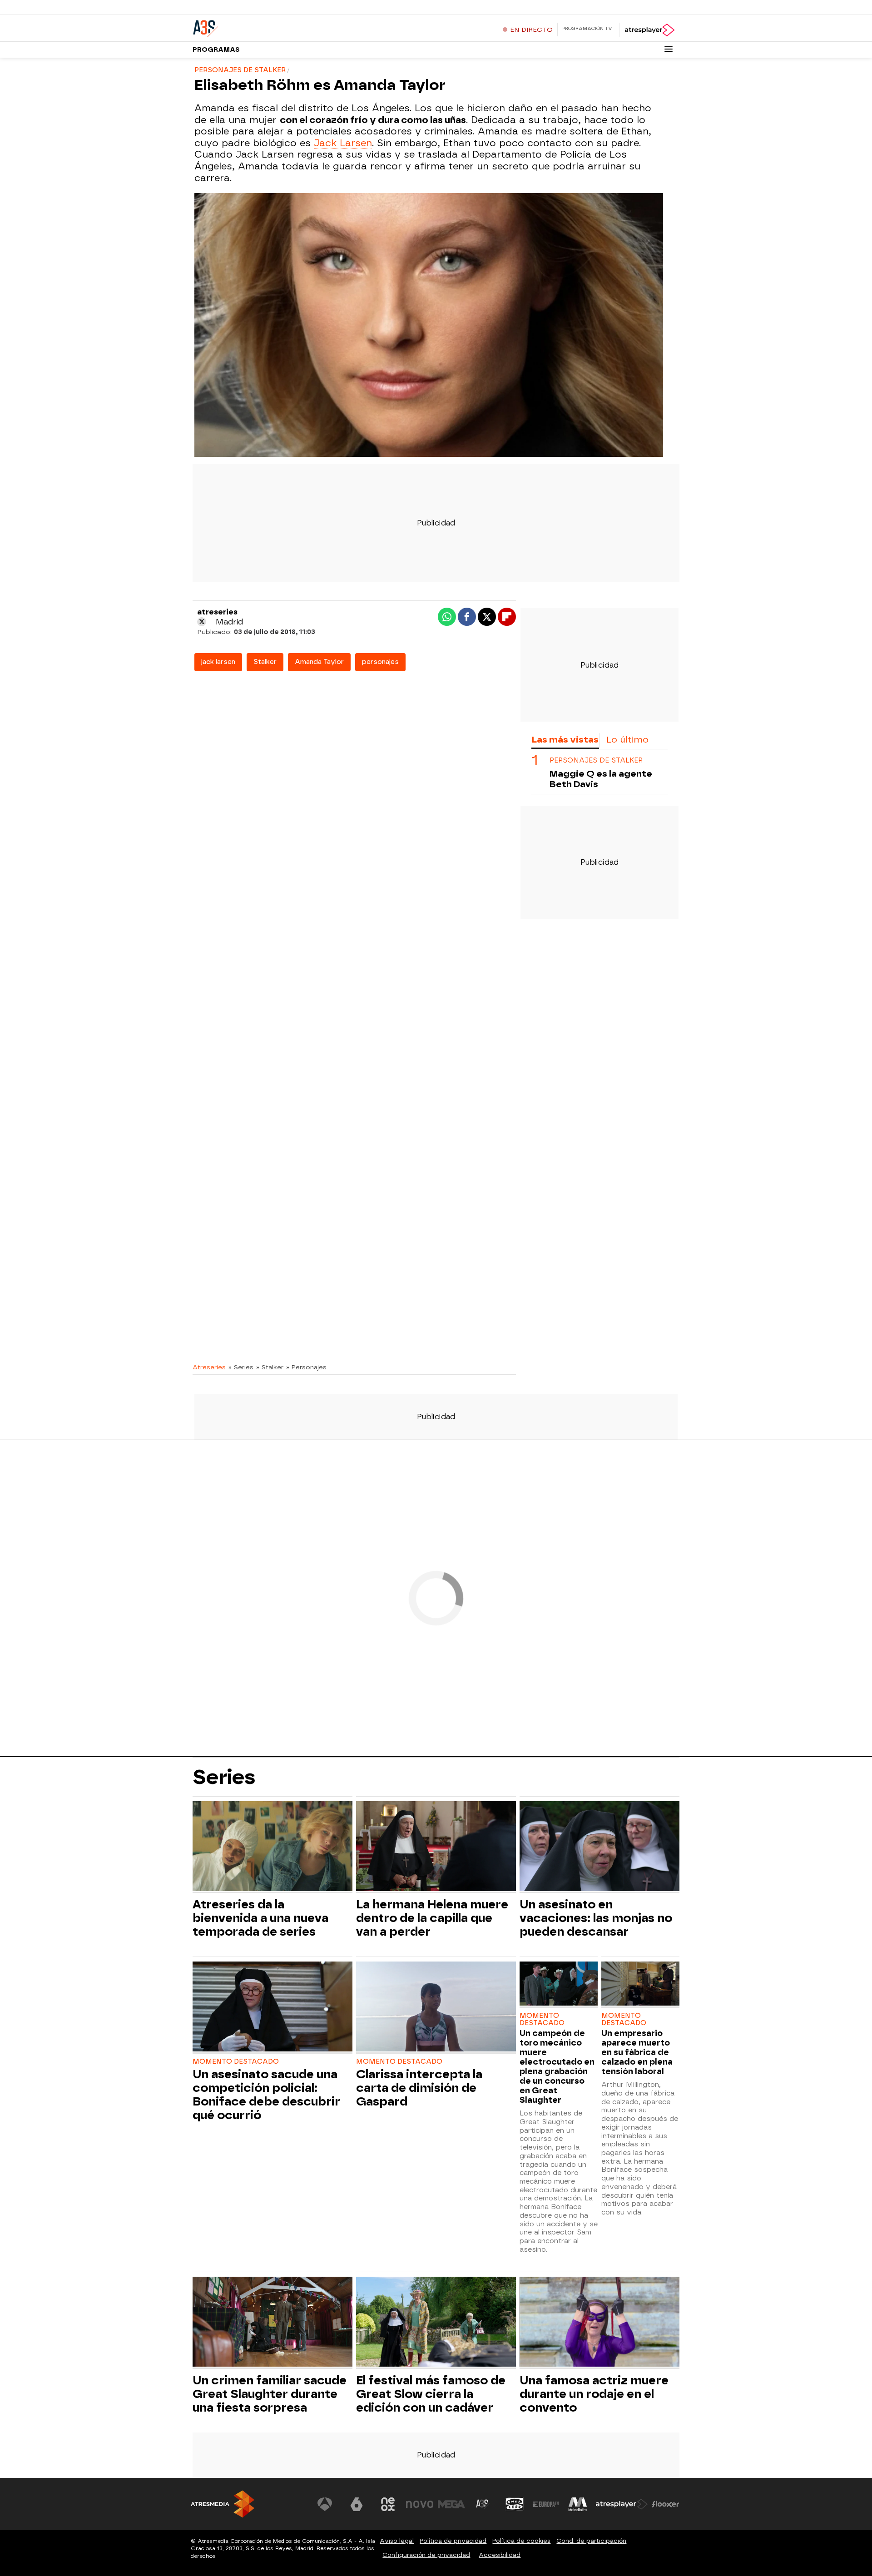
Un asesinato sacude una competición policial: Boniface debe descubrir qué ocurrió (266, 2095)
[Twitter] (202, 622)
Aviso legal (397, 2541)
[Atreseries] (249, 27)
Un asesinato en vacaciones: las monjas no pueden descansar (596, 1918)
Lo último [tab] (627, 740)
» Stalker (270, 1367)
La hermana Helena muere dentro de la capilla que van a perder (432, 1918)
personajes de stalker (596, 760)
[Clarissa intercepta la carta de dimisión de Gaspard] (436, 2008)
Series (224, 1777)
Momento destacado (236, 2062)
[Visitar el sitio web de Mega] (451, 2504)
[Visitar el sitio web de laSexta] (357, 2504)
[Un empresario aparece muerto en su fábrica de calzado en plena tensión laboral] (640, 1984)
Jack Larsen (343, 143)
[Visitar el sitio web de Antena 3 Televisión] (325, 2504)
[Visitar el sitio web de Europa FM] (546, 2504)
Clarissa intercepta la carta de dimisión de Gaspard (419, 2088)
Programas (216, 50)
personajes (380, 662)
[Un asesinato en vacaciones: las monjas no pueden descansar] (599, 1847)
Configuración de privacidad (426, 2555)
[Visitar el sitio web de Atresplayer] (622, 2504)
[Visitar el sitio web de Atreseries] (483, 2504)
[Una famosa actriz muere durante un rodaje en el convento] (599, 2323)
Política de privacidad (453, 2541)
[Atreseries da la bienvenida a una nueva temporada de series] (272, 1847)
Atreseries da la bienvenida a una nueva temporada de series (260, 1918)
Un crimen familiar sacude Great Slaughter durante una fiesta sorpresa (270, 2394)
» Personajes (306, 1367)
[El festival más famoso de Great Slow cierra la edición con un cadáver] (436, 2323)
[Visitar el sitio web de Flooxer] (665, 2504)
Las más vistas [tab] (565, 740)
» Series (241, 1367)
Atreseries (209, 1367)
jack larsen (218, 662)
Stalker (265, 662)
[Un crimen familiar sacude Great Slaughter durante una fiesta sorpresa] (272, 2323)
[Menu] (669, 49)
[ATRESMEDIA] (223, 2504)
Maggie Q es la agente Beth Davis (601, 779)
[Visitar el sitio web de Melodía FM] (578, 2504)
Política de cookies (521, 2541)
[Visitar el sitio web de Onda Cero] (515, 2504)
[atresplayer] (649, 30)
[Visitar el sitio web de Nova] (420, 2504)
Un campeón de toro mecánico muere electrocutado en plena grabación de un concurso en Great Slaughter (557, 2066)
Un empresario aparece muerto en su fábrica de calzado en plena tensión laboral (637, 2052)
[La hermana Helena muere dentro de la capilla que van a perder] (436, 1847)
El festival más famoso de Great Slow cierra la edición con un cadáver (431, 2394)
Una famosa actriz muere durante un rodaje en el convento (594, 2394)
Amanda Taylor (319, 662)
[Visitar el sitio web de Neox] (388, 2504)
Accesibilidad (500, 2555)
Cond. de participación (591, 2541)
